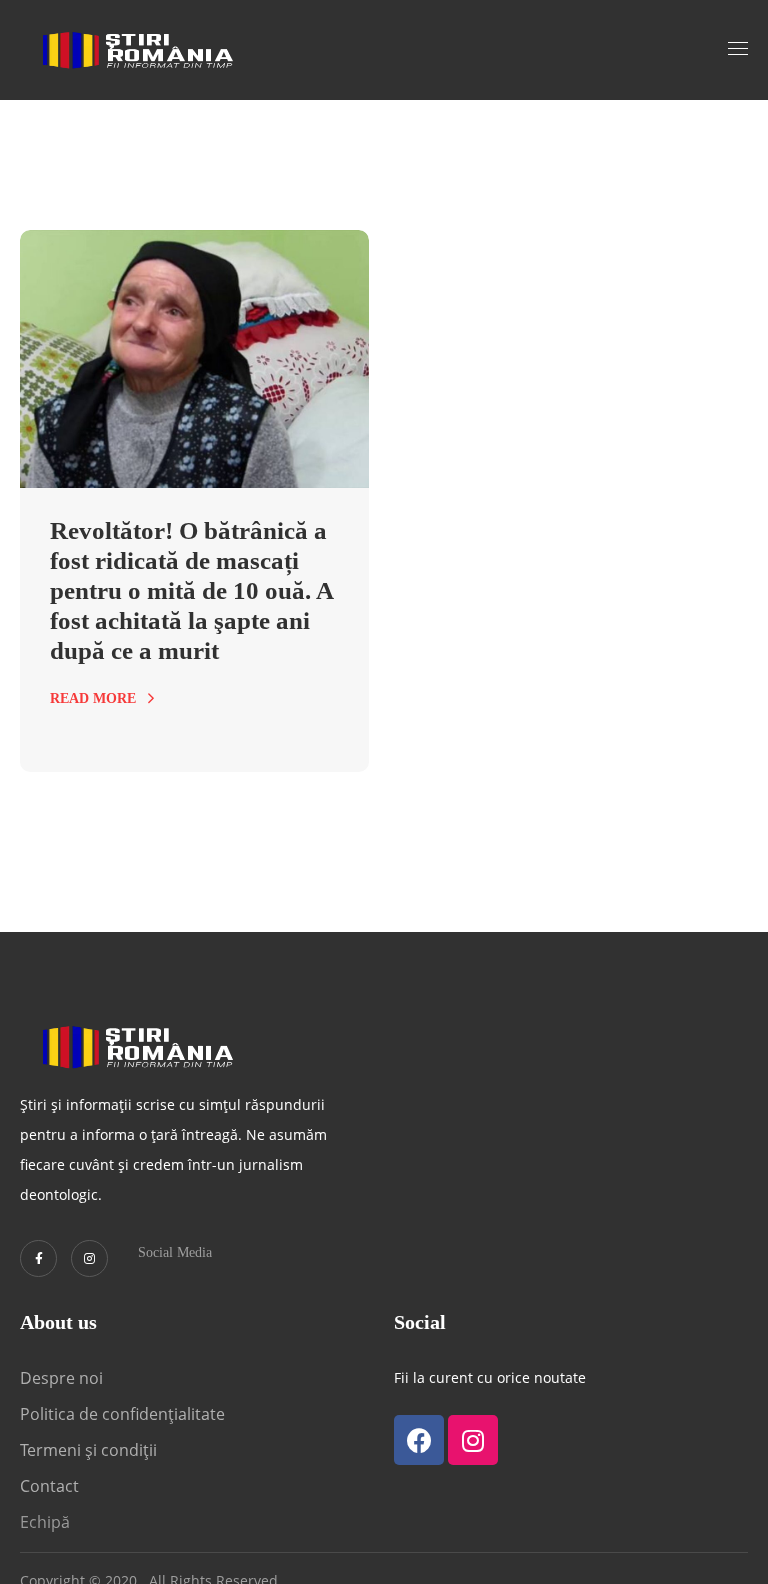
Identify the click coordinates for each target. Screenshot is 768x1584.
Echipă (45, 1522)
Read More (93, 698)
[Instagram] (89, 1258)
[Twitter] (38, 1258)
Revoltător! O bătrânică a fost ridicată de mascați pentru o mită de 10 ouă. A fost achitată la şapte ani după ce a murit (191, 590)
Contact (51, 1486)
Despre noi (61, 1378)
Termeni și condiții (88, 1450)
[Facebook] (419, 1440)
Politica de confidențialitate (122, 1414)
